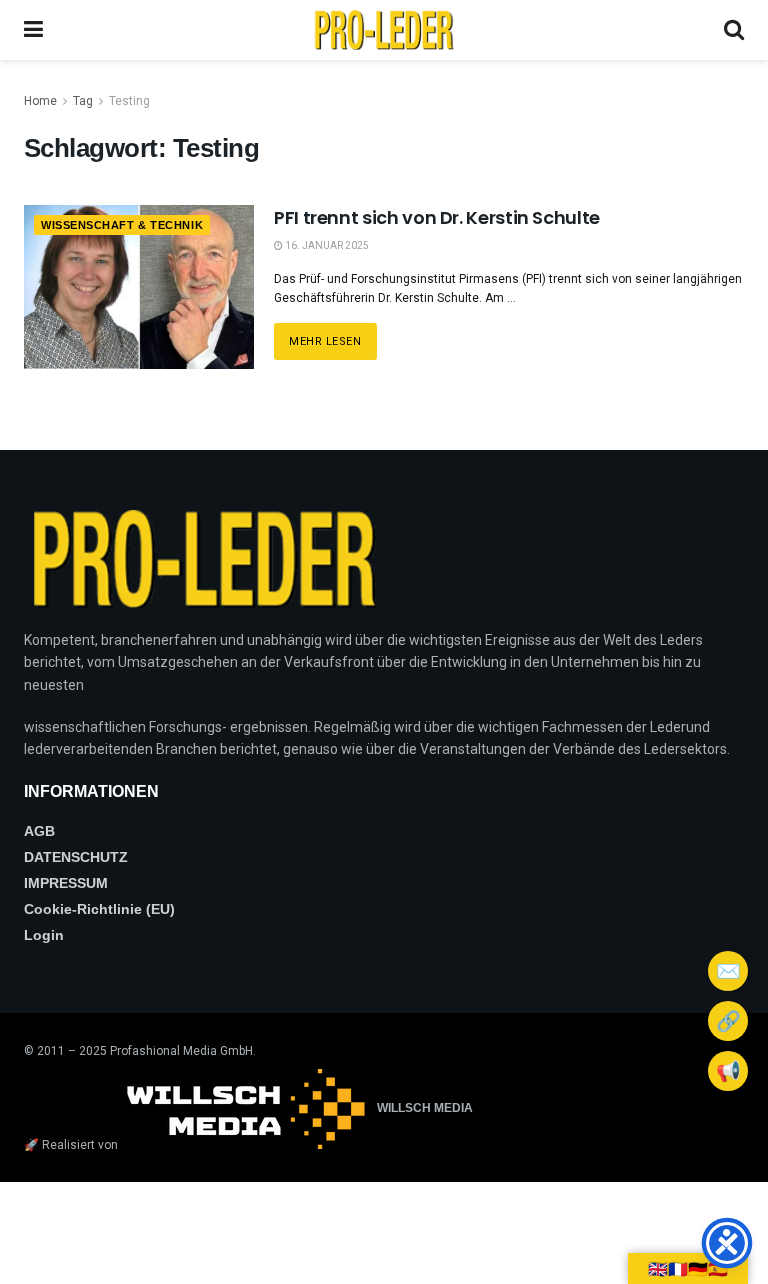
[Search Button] (734, 30)
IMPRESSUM (66, 883)
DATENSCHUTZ (76, 857)
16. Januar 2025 (326, 245)
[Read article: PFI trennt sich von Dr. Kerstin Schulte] (139, 287)
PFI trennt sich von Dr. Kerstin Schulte (437, 217)
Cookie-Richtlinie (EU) (99, 909)
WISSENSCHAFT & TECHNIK (122, 225)
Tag (83, 101)
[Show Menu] (33, 30)
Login (44, 935)
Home (40, 101)
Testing (129, 101)
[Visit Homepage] (384, 30)
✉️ (728, 971)
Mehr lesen (333, 335)
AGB (39, 831)
